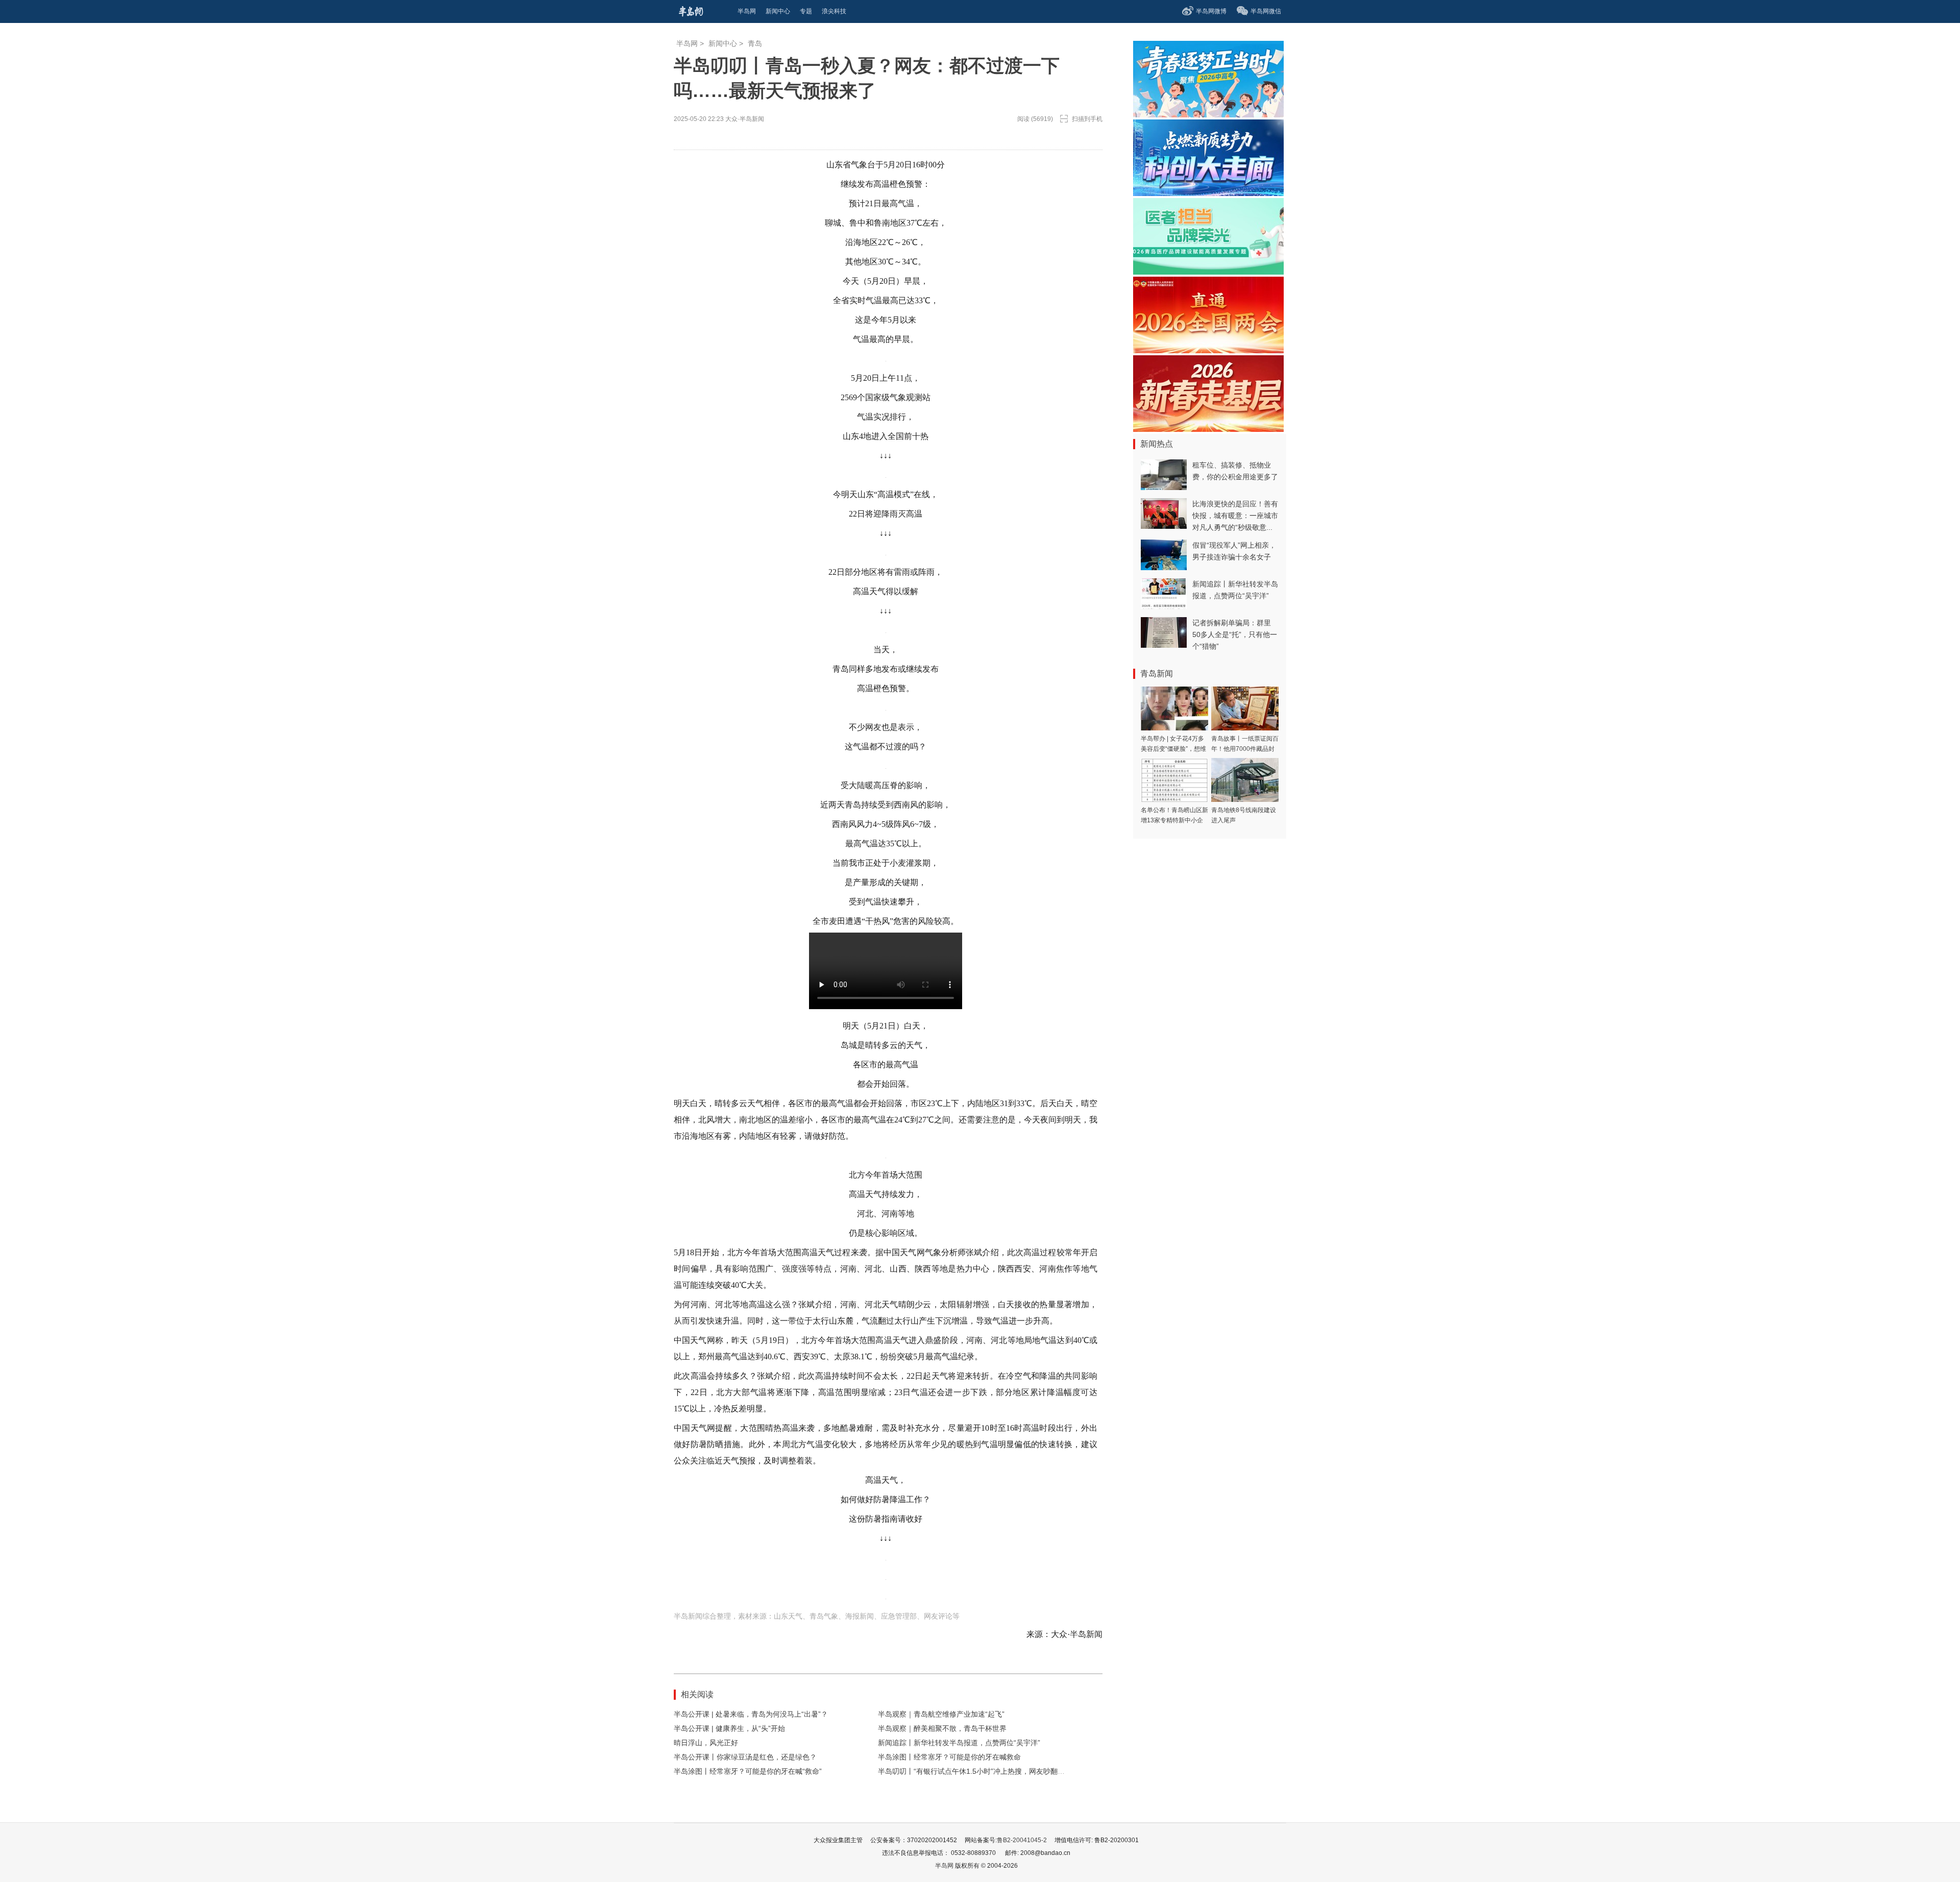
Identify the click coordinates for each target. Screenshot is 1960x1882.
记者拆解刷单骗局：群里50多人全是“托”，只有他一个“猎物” (1235, 634)
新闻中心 (723, 43)
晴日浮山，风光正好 (706, 1743)
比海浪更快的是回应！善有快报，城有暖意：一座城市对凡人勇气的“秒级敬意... (1235, 516)
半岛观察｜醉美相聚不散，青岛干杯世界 (942, 1728)
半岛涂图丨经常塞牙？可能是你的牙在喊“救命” (748, 1771)
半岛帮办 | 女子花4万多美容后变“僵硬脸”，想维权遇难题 (1173, 749)
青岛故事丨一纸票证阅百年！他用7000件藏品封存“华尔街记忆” (1245, 749)
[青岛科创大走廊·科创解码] (1208, 193)
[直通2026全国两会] (1208, 350)
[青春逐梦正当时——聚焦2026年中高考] (1208, 115)
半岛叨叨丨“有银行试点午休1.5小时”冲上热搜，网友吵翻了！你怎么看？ (993, 1771)
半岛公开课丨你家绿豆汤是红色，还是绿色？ (745, 1757)
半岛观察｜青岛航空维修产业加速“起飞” (941, 1714)
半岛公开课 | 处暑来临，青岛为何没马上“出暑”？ (751, 1714)
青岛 (755, 43)
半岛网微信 (1266, 11)
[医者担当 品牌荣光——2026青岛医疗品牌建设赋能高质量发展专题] (1208, 272)
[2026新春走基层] (1208, 429)
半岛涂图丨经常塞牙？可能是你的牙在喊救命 (949, 1757)
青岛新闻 (1157, 674)
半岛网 (687, 43)
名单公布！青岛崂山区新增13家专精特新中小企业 (1174, 820)
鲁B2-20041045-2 (1022, 1840)
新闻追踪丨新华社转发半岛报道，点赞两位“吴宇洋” (959, 1743)
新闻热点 (1157, 444)
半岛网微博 (1211, 11)
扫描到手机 (1087, 119)
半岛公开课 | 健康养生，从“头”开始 (729, 1728)
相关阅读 (697, 1694)
